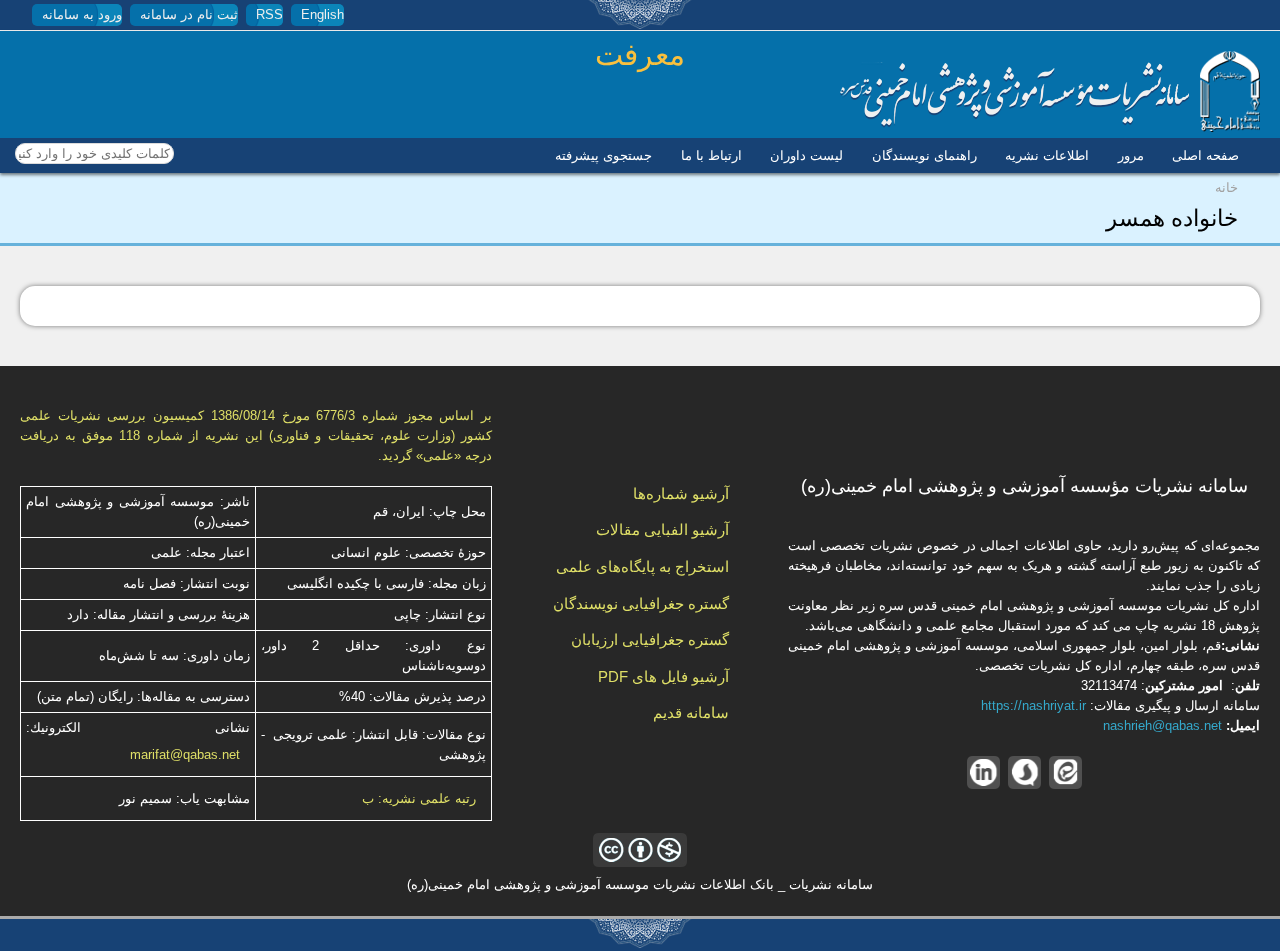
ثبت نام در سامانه (189, 14)
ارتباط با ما (711, 155)
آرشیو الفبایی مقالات (662, 529)
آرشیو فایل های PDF (663, 676)
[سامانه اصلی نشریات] (1050, 127)
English (322, 14)
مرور (1131, 155)
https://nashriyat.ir (1033, 705)
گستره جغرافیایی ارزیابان (650, 639)
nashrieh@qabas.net (1162, 725)
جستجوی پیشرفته (603, 155)
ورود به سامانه (82, 14)
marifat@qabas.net (185, 754)
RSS (269, 14)
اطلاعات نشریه (1047, 155)
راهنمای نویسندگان (924, 155)
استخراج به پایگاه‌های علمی (642, 566)
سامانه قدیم (691, 712)
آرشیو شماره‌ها (681, 493)
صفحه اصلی (1205, 155)
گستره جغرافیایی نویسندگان (641, 603)
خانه (1226, 187)
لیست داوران (806, 155)
